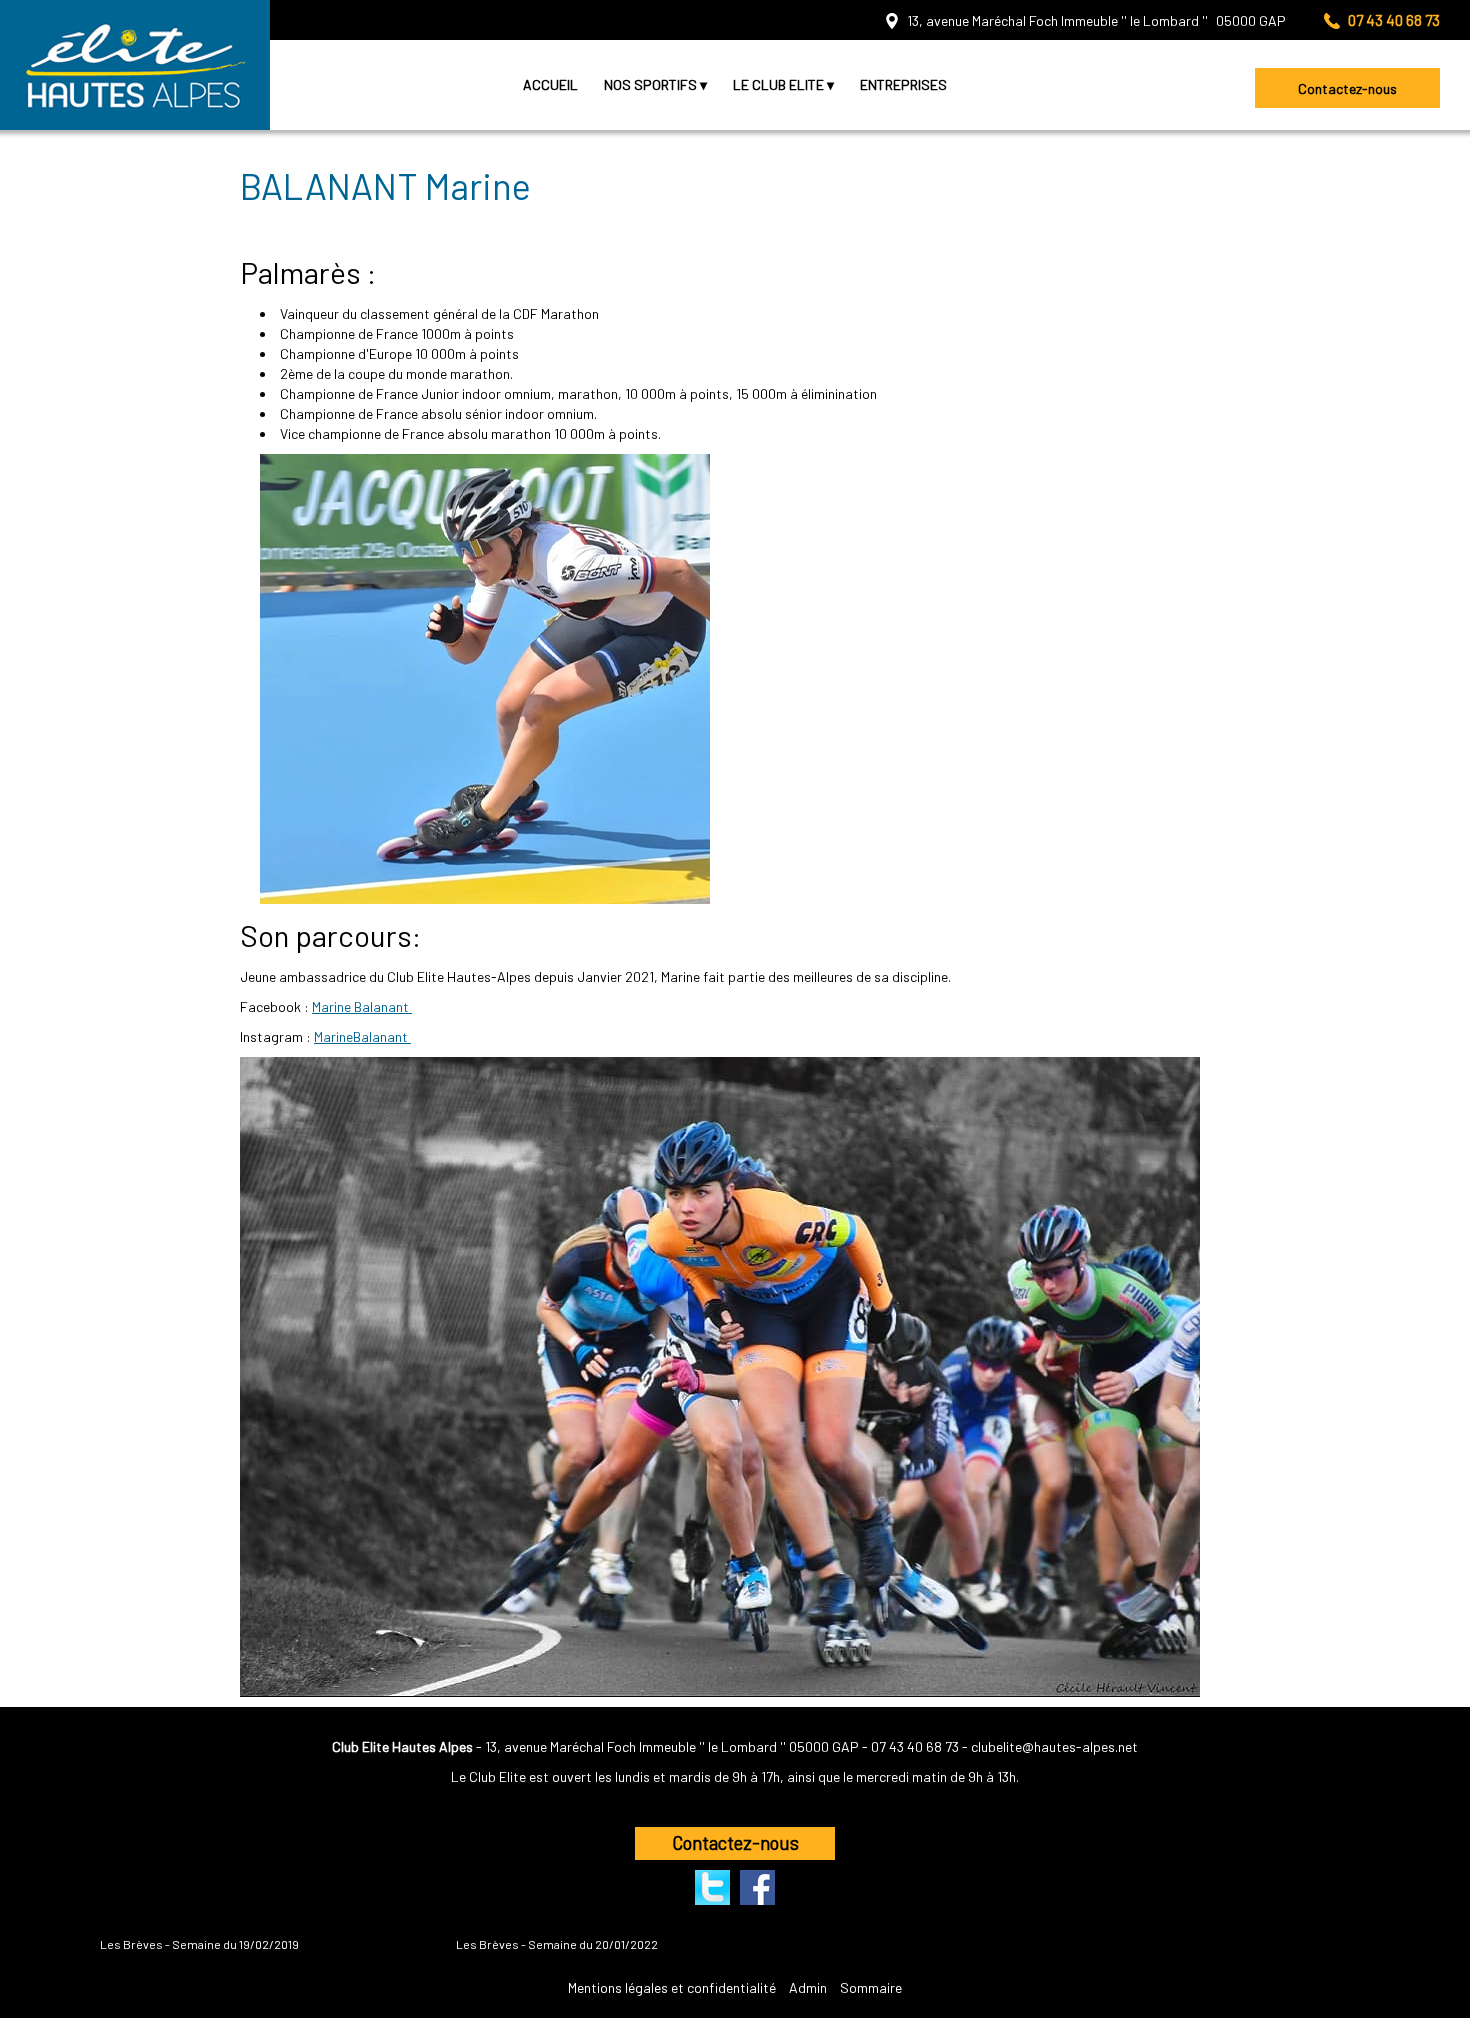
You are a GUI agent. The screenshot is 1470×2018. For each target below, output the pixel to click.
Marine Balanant (362, 1006)
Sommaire (871, 1987)
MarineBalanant (362, 1036)
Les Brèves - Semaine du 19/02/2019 (199, 1944)
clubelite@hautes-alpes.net (1054, 1746)
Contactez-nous (1347, 88)
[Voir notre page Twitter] (712, 1887)
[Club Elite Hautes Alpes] (135, 65)
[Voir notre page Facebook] (757, 1887)
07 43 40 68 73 (915, 1746)
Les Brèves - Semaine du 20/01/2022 (557, 1944)
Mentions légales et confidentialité (672, 1987)
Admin (808, 1987)
